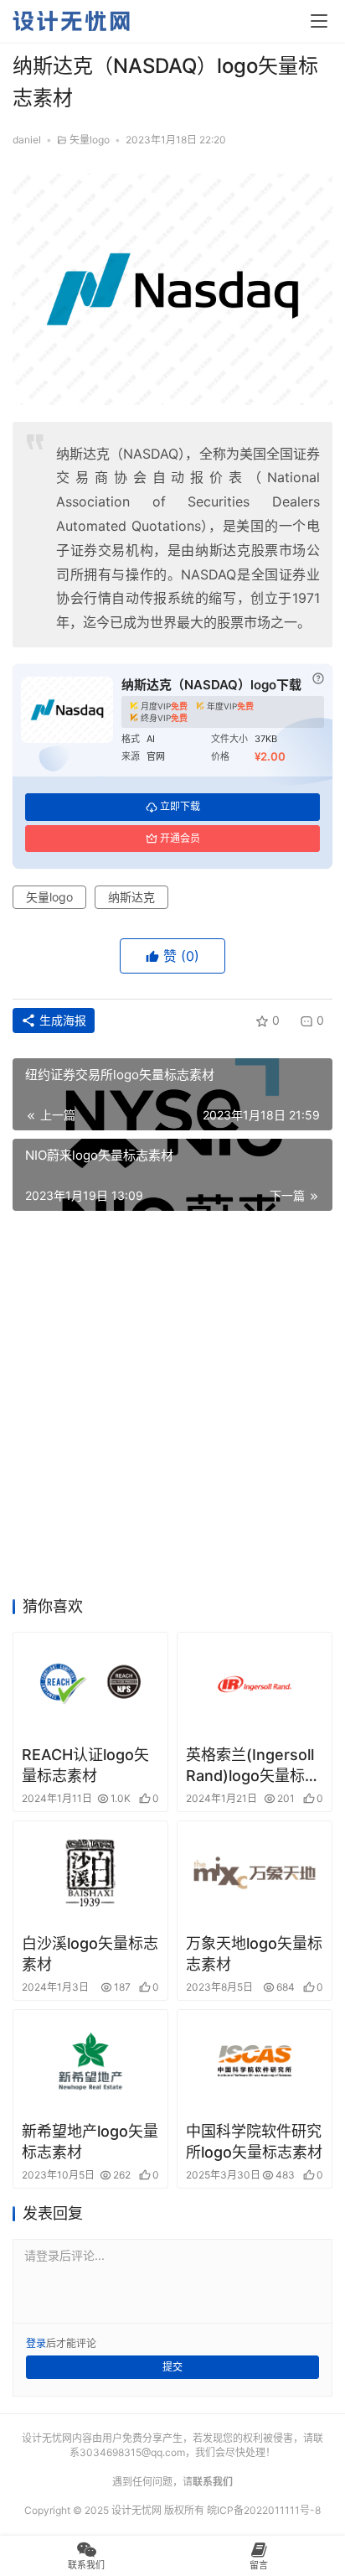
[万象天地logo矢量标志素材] (255, 1873)
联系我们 (213, 2482)
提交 (172, 2367)
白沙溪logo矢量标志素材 (90, 1954)
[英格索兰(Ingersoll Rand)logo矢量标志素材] (255, 1684)
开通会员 (180, 838)
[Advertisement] (172, 1409)
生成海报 (61, 1020)
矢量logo (90, 140)
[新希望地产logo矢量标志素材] (90, 2062)
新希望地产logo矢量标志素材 (90, 2142)
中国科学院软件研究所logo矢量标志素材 (254, 2142)
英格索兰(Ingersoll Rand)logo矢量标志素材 (253, 1766)
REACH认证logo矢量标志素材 (85, 1765)
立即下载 (180, 806)
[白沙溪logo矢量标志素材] (90, 1873)
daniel (27, 140)
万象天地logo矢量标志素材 (254, 1954)
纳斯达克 (131, 897)
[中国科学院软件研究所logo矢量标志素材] (255, 2062)
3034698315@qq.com (132, 2452)
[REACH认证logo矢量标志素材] (90, 1684)
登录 (36, 2343)
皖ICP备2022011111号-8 (264, 2510)
